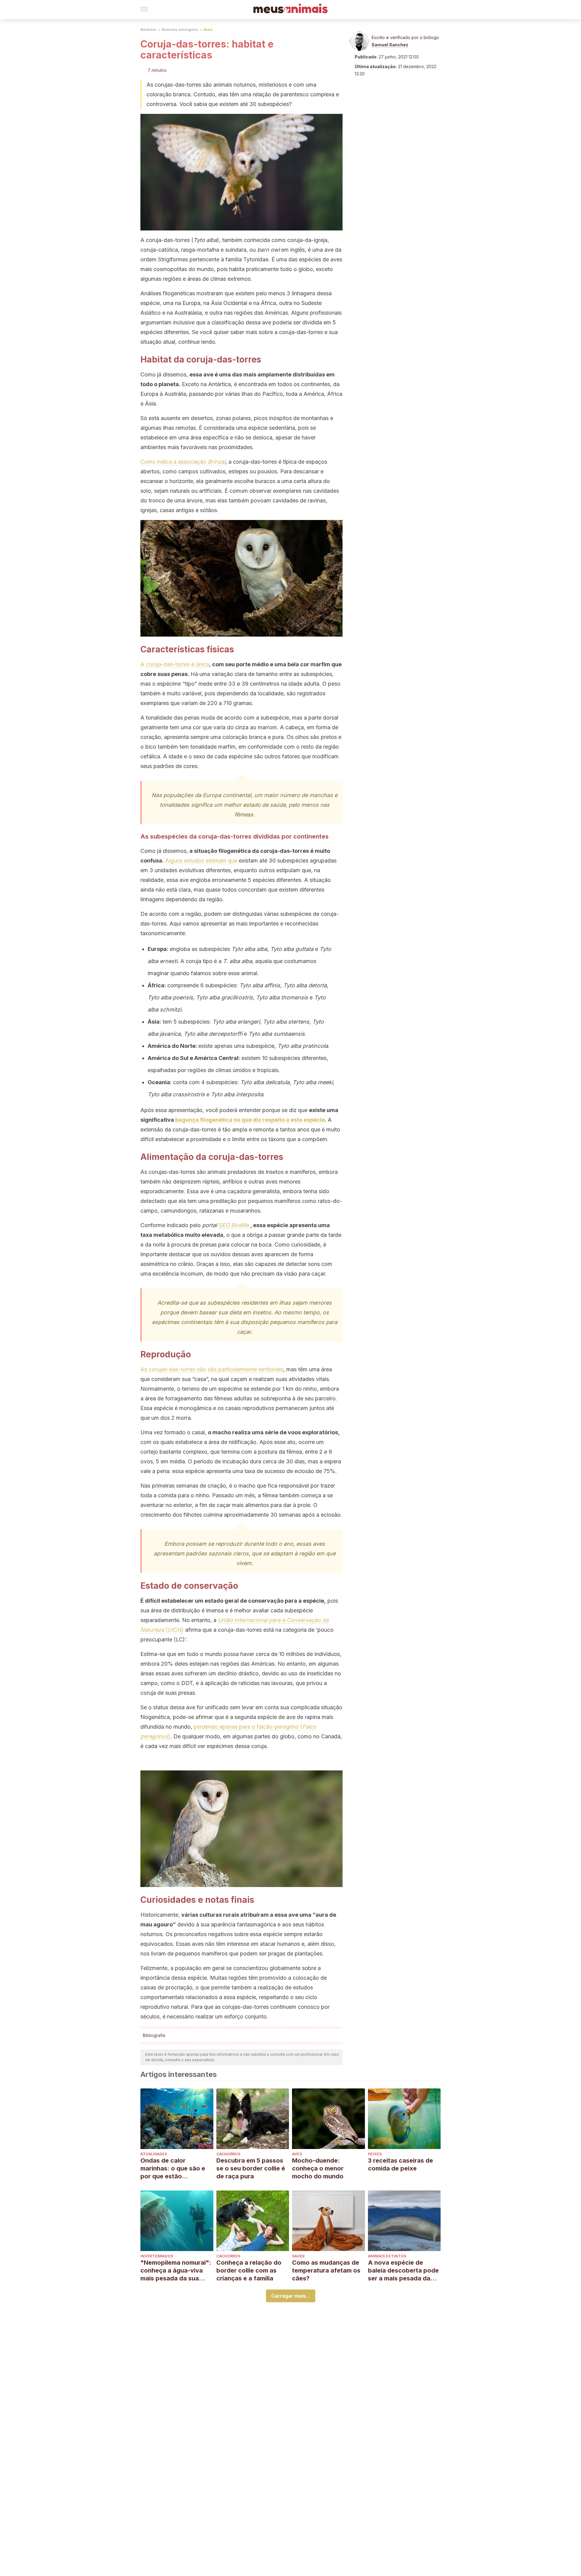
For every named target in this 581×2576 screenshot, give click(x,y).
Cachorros (228, 2154)
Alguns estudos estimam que (201, 861)
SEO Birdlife (234, 1225)
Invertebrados (157, 2256)
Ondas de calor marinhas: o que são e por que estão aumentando (173, 2169)
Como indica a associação (183, 462)
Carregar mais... (291, 2296)
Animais (148, 30)
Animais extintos (387, 2256)
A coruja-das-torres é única (175, 664)
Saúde (299, 2256)
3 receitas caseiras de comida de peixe (400, 2164)
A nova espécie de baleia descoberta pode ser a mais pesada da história (403, 2271)
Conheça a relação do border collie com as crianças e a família (249, 2270)
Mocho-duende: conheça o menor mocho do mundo (318, 2168)
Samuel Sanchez (390, 45)
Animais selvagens (180, 30)
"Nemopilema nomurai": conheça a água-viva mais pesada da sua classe (176, 2271)
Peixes (375, 2154)
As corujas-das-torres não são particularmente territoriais (212, 1369)
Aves (208, 30)
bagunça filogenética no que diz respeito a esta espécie (250, 1120)
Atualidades (154, 2154)
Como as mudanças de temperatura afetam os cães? (326, 2270)
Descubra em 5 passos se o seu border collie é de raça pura (251, 2168)
